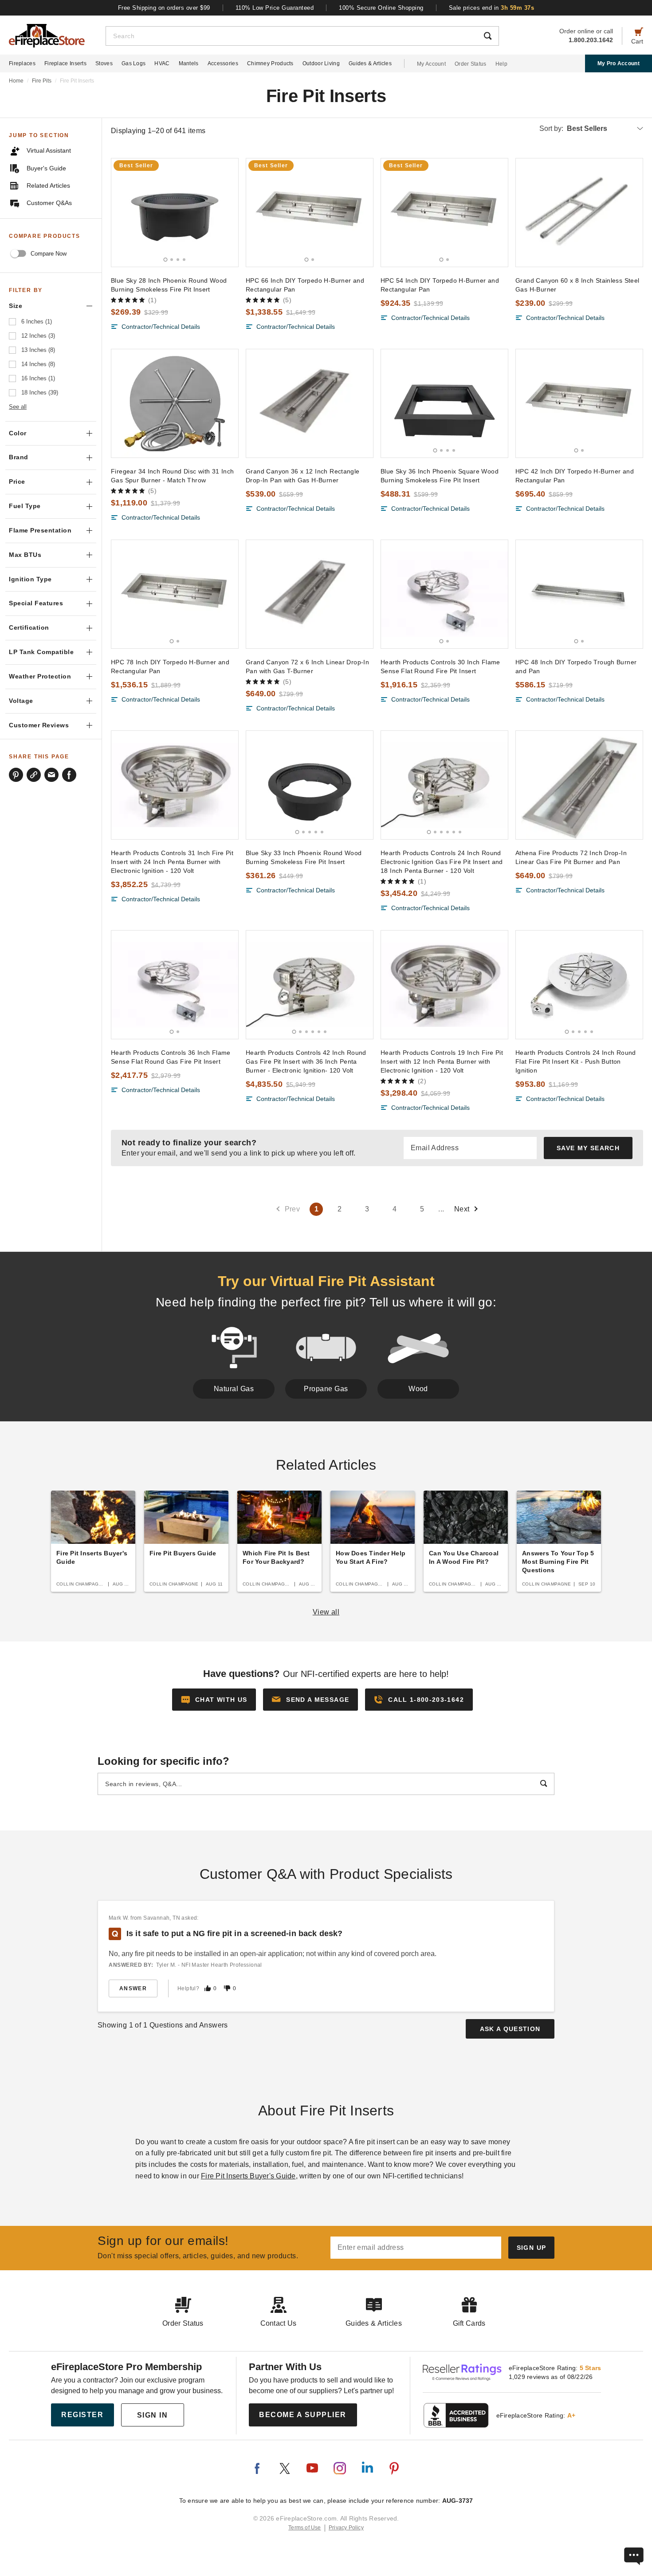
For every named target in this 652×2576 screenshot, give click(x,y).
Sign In (153, 2415)
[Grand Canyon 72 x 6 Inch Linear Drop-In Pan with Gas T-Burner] (310, 594)
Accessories (223, 63)
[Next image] (228, 213)
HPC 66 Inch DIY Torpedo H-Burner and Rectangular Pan (305, 285)
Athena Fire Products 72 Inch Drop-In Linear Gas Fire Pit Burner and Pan (571, 857)
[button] (310, 1700)
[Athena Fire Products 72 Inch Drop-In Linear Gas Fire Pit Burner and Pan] (579, 785)
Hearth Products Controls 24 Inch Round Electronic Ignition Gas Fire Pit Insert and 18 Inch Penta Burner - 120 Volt (442, 862)
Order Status (471, 64)
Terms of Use (305, 2528)
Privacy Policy (346, 2528)
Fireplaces (22, 63)
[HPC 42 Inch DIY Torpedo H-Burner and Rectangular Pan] (579, 403)
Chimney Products (270, 63)
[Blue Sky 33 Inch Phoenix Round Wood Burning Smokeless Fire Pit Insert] (310, 785)
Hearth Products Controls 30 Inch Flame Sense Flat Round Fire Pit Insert (440, 667)
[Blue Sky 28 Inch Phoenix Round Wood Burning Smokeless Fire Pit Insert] (175, 213)
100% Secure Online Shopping (381, 8)
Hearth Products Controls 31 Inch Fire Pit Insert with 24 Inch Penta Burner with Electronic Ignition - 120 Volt (172, 862)
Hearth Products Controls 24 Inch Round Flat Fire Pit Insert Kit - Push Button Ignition (576, 1061)
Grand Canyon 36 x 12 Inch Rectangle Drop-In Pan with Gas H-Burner (303, 476)
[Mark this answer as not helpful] (227, 1988)
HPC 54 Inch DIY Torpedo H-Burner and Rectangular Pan (440, 285)
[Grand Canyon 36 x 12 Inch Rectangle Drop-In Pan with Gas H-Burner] (310, 403)
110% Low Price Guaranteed (275, 8)
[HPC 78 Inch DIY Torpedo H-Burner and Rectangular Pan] (175, 594)
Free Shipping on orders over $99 (164, 8)
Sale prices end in (492, 8)
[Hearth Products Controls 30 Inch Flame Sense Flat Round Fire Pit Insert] (444, 594)
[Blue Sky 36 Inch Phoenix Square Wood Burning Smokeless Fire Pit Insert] (444, 403)
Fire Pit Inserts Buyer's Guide (248, 2176)
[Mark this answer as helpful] (208, 1988)
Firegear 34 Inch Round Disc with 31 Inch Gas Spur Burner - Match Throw (173, 476)
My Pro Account (619, 63)
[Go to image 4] (184, 260)
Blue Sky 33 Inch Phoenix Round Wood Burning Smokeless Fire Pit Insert (304, 857)
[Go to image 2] (172, 260)
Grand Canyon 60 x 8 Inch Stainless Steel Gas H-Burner (577, 285)
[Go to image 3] (178, 260)
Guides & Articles (370, 63)
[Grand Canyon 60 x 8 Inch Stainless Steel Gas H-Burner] (579, 213)
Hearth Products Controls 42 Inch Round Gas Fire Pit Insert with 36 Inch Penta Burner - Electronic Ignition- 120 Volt (306, 1061)
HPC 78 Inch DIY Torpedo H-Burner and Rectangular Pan (170, 667)
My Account (431, 64)
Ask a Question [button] (510, 2029)
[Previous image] (122, 213)
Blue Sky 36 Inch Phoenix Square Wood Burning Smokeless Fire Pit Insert (440, 476)
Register (82, 2415)
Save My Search (588, 1148)
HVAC (162, 63)
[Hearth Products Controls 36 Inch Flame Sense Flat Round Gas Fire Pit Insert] (175, 985)
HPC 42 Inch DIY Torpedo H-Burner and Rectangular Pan (575, 476)
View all (326, 1612)
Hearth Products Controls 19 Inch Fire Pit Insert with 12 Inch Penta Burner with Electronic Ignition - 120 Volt (442, 1061)
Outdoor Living (321, 63)
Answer (133, 1988)
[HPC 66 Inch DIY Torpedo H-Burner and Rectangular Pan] (310, 213)
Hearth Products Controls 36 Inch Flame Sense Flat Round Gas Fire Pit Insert (171, 1057)
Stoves (104, 63)
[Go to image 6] (460, 832)
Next (462, 1209)
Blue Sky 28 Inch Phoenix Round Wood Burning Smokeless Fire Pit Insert (169, 285)
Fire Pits (42, 81)
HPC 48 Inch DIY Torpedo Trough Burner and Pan (576, 667)
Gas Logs (134, 63)
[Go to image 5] (322, 832)
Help (501, 64)
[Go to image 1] (166, 259)
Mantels (189, 63)
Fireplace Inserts (65, 63)
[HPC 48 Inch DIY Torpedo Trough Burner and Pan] (579, 594)
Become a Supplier (303, 2415)
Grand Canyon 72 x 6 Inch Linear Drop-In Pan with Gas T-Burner (307, 667)
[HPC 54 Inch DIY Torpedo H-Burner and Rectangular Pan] (444, 213)
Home (16, 81)
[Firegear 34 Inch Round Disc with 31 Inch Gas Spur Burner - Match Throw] (175, 403)
